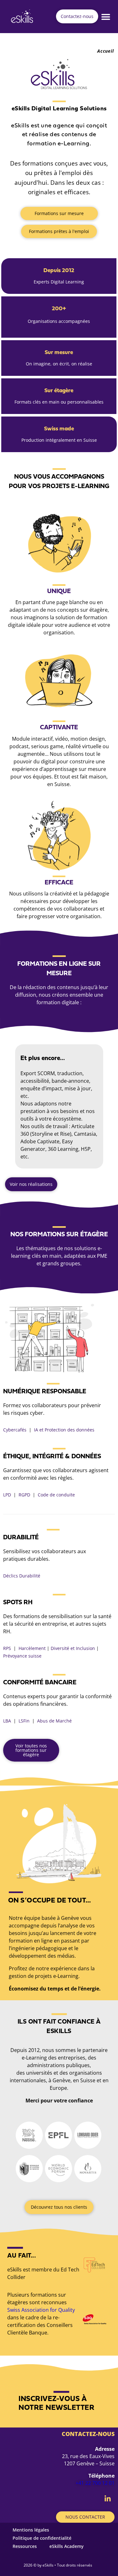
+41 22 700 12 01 (95, 2483)
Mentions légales (31, 2530)
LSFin (24, 1721)
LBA (7, 1721)
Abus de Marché (54, 1721)
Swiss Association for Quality (41, 2310)
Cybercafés (15, 1430)
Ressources (25, 2546)
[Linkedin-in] (108, 2499)
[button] (106, 17)
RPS (7, 1648)
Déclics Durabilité (22, 1576)
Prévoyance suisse (22, 1656)
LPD (7, 1495)
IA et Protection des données (64, 1430)
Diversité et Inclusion (73, 1648)
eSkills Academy (67, 2546)
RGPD (24, 1495)
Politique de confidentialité (42, 2538)
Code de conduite (56, 1495)
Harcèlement (32, 1648)
